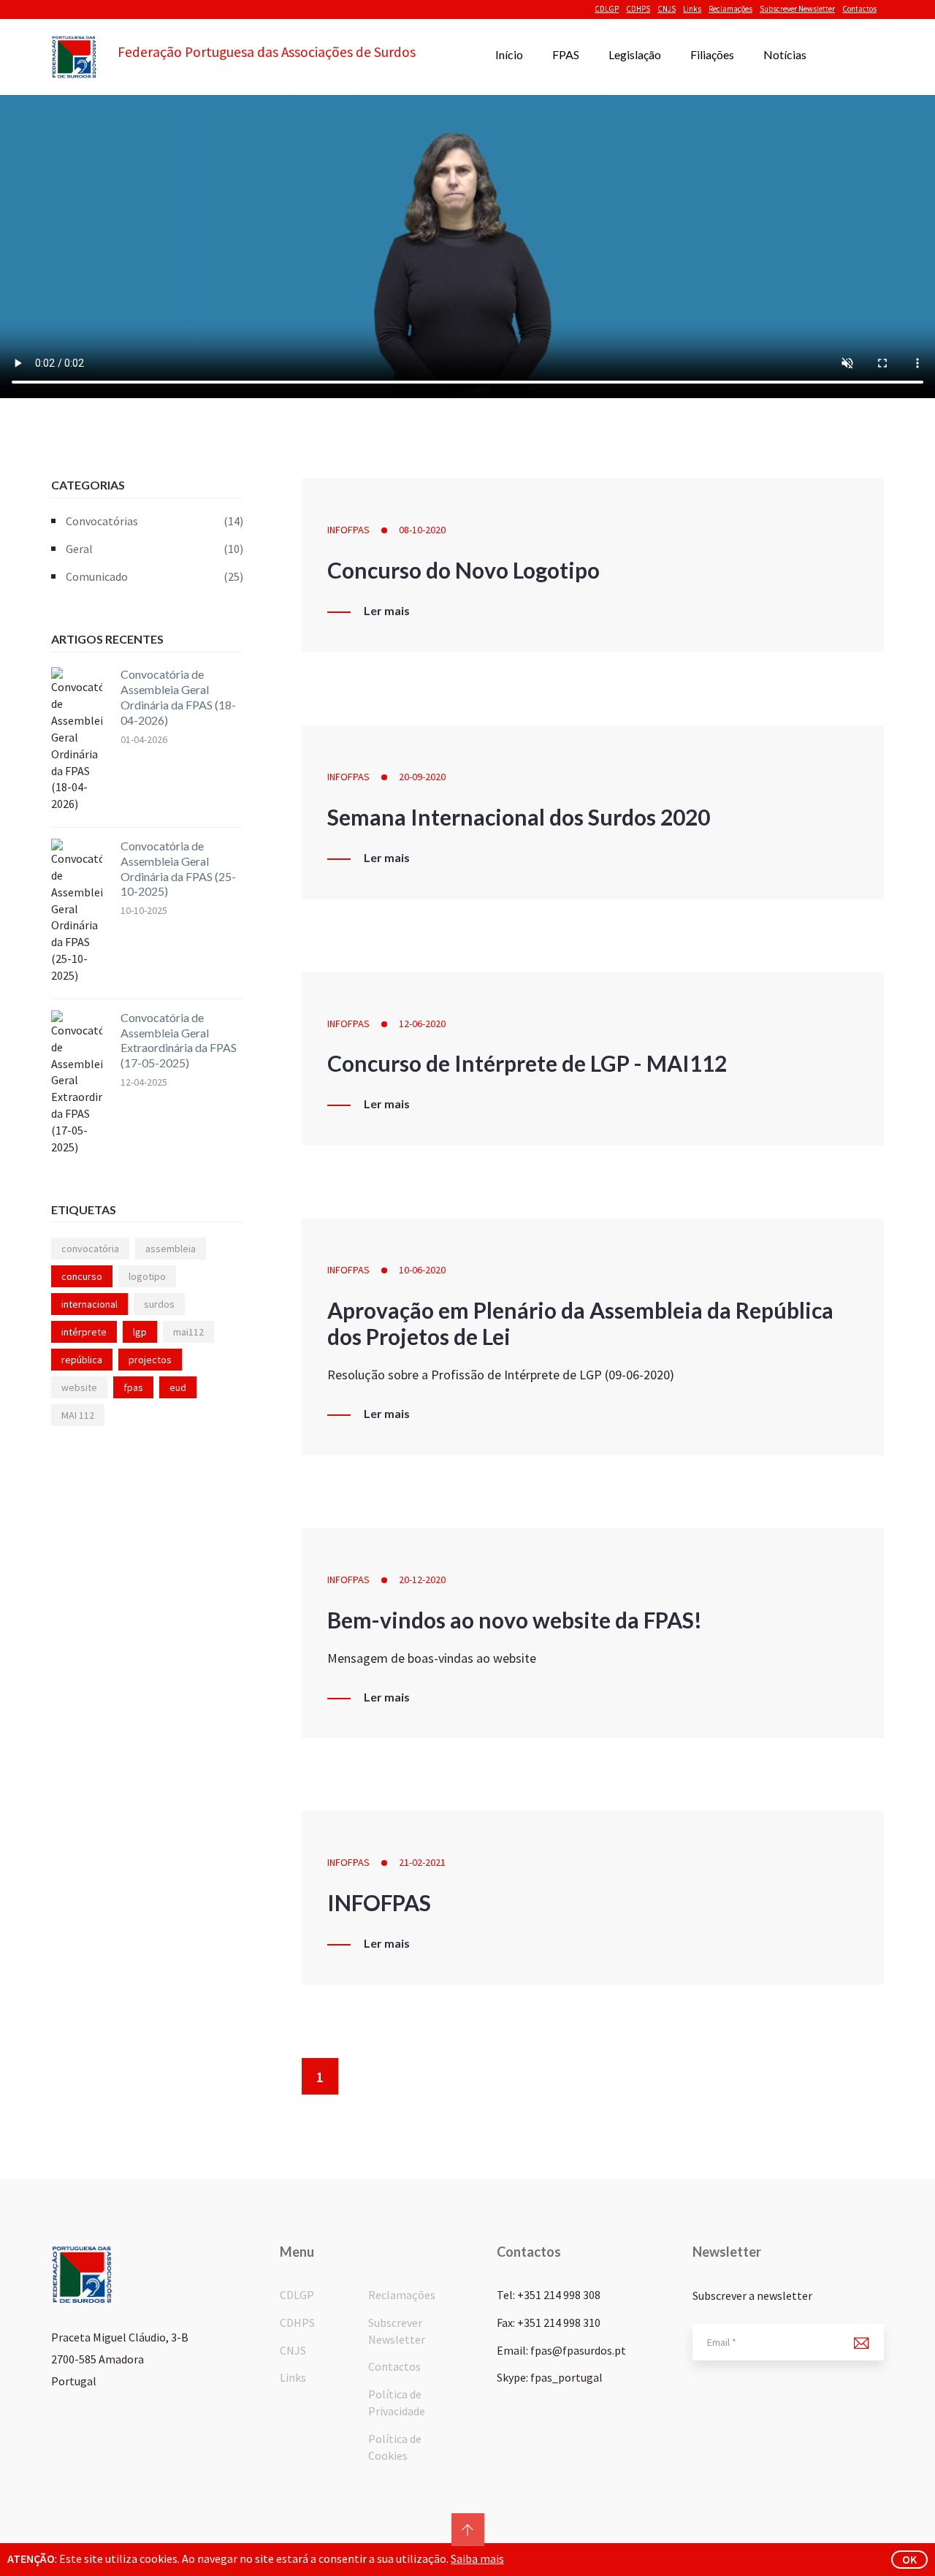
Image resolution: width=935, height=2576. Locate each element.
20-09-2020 (422, 777)
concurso (82, 1276)
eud (178, 1387)
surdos (159, 1304)
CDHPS (638, 9)
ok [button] (909, 2559)
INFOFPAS (348, 530)
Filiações (712, 54)
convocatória (90, 1249)
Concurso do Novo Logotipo (463, 570)
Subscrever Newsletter (797, 9)
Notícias (785, 54)
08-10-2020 (422, 530)
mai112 (188, 1332)
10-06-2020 (422, 1270)
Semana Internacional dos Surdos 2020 (519, 817)
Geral (154, 549)
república (82, 1360)
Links (692, 9)
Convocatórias (154, 521)
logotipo (147, 1276)
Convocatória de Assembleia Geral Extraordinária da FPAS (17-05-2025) (179, 1040)
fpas (133, 1387)
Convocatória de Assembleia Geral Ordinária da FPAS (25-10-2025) (178, 868)
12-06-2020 (422, 1024)
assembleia (171, 1249)
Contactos (859, 9)
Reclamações (730, 9)
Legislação (635, 54)
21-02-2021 (422, 1862)
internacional (89, 1304)
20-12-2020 (422, 1579)
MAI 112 (78, 1415)
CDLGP (607, 9)
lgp (140, 1332)
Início (509, 54)
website (79, 1387)
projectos (150, 1360)
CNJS (667, 9)
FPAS (566, 54)
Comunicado (154, 576)
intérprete (84, 1332)
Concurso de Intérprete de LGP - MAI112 (527, 1063)
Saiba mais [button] (477, 2558)
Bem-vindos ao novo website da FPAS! (515, 1620)
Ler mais (387, 611)
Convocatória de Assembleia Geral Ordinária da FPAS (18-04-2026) (178, 697)
